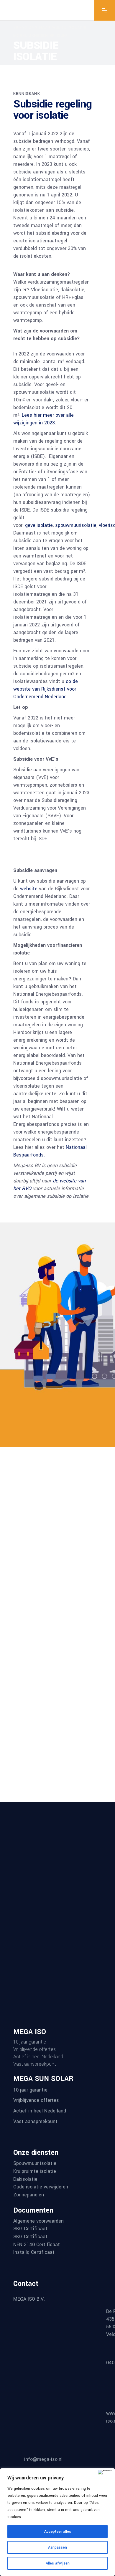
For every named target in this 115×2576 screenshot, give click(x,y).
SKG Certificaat (30, 2229)
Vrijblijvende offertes (36, 2100)
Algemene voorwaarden (38, 2221)
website (29, 889)
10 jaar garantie (30, 2090)
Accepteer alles (58, 2532)
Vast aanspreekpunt (35, 2121)
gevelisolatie (39, 525)
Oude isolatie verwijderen (41, 2187)
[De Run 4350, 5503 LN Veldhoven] (53, 2331)
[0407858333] (57, 2382)
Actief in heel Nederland (40, 2111)
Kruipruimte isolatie (35, 2171)
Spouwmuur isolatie (35, 2163)
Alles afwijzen (58, 2563)
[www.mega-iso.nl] (57, 2433)
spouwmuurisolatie (75, 525)
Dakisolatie (25, 2179)
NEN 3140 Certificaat (37, 2244)
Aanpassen (57, 2547)
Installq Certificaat (34, 2252)
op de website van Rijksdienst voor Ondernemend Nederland (46, 689)
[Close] (105, 2472)
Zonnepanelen (29, 2195)
